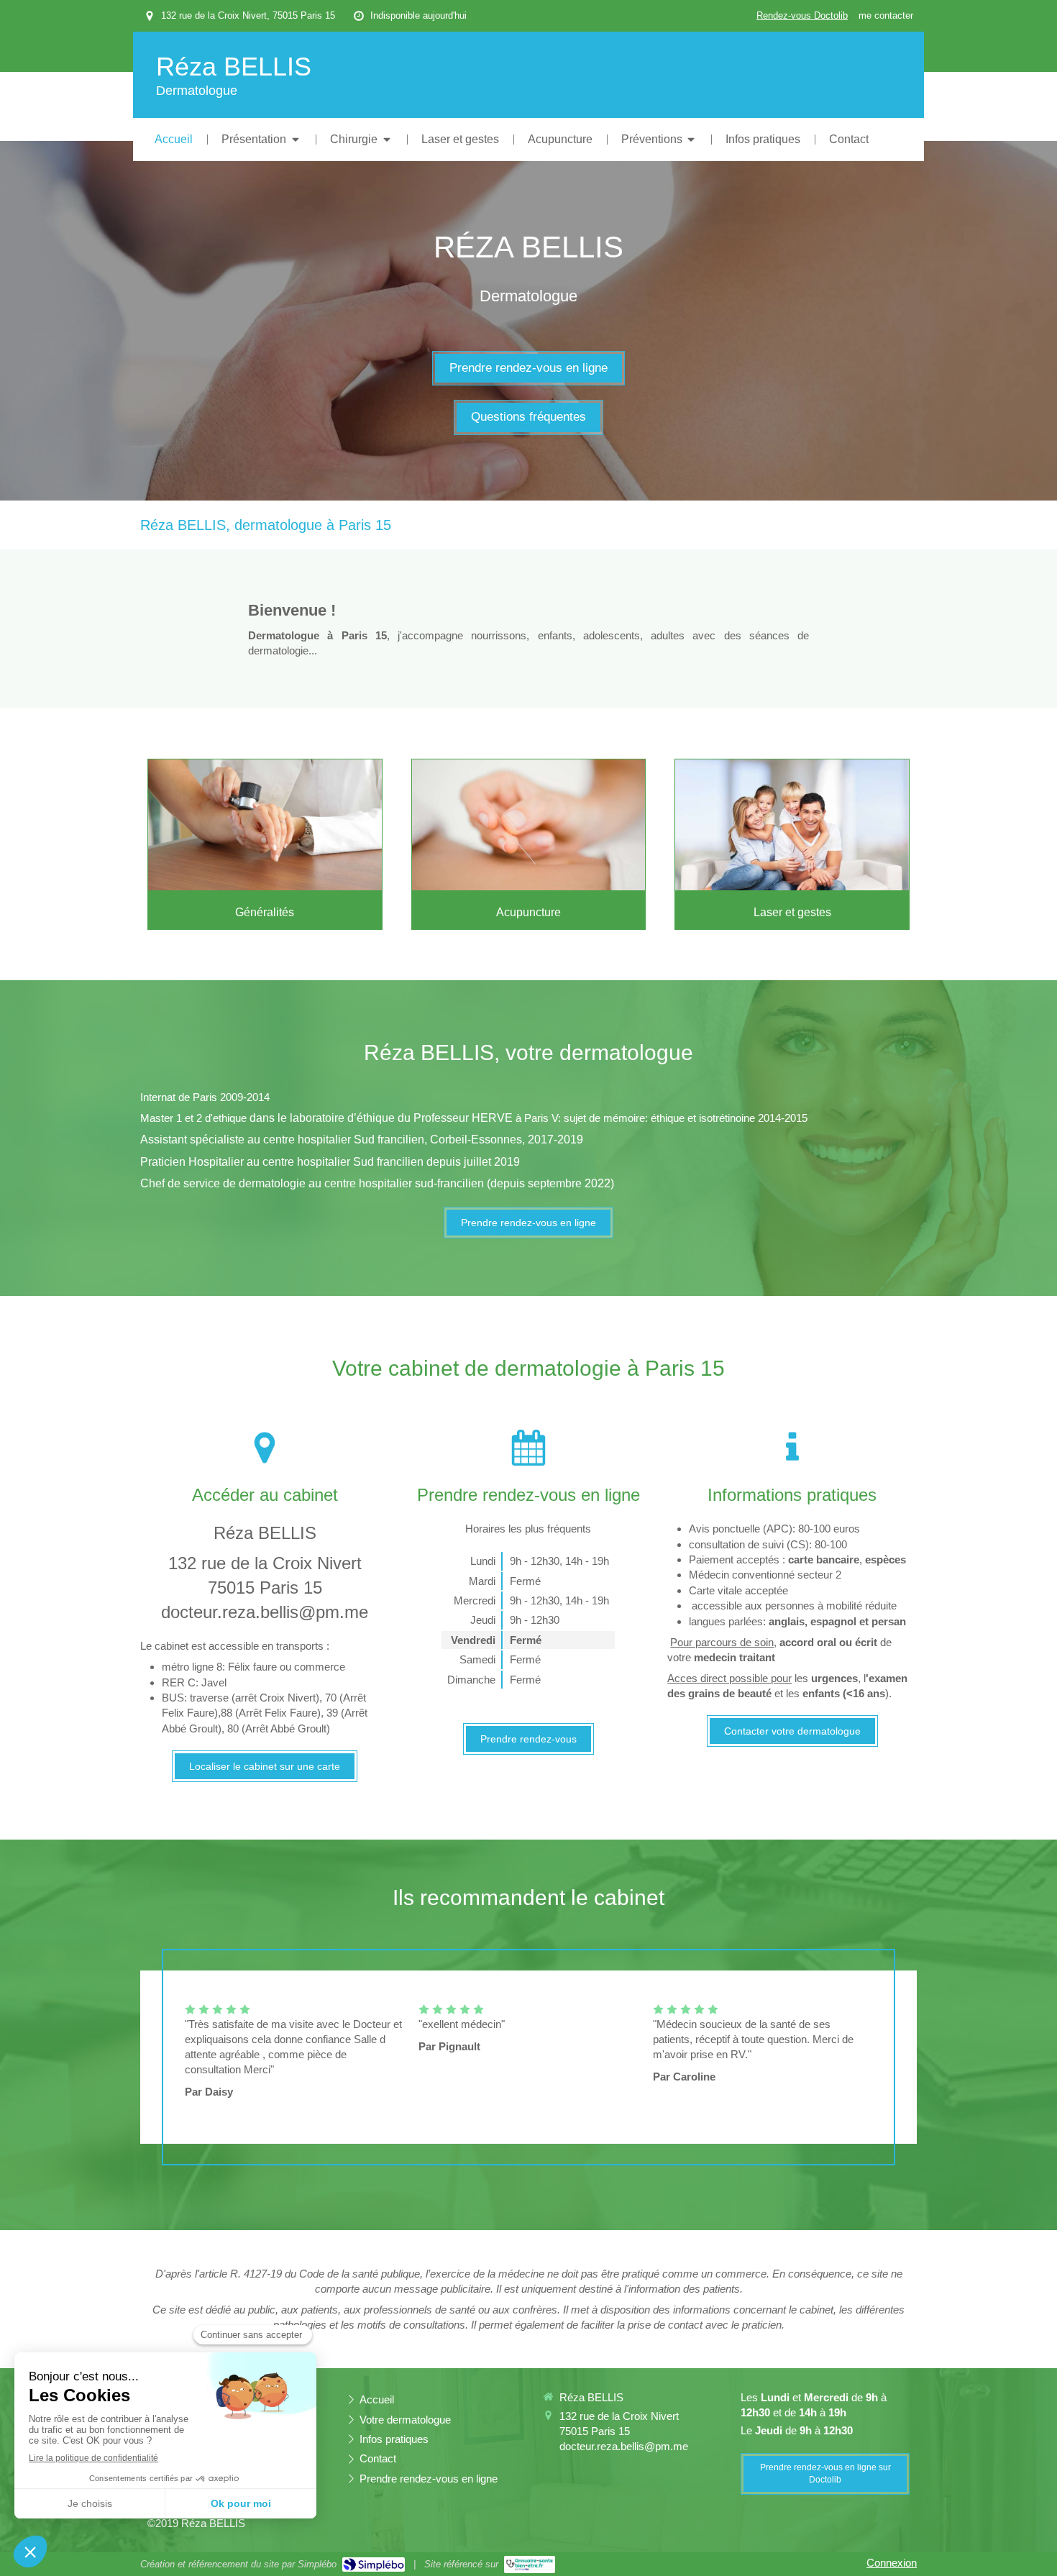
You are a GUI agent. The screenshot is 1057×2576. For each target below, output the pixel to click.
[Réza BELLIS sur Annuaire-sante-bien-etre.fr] (530, 2564)
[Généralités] (265, 825)
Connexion (892, 2563)
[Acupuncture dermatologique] (529, 825)
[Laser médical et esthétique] (792, 825)
